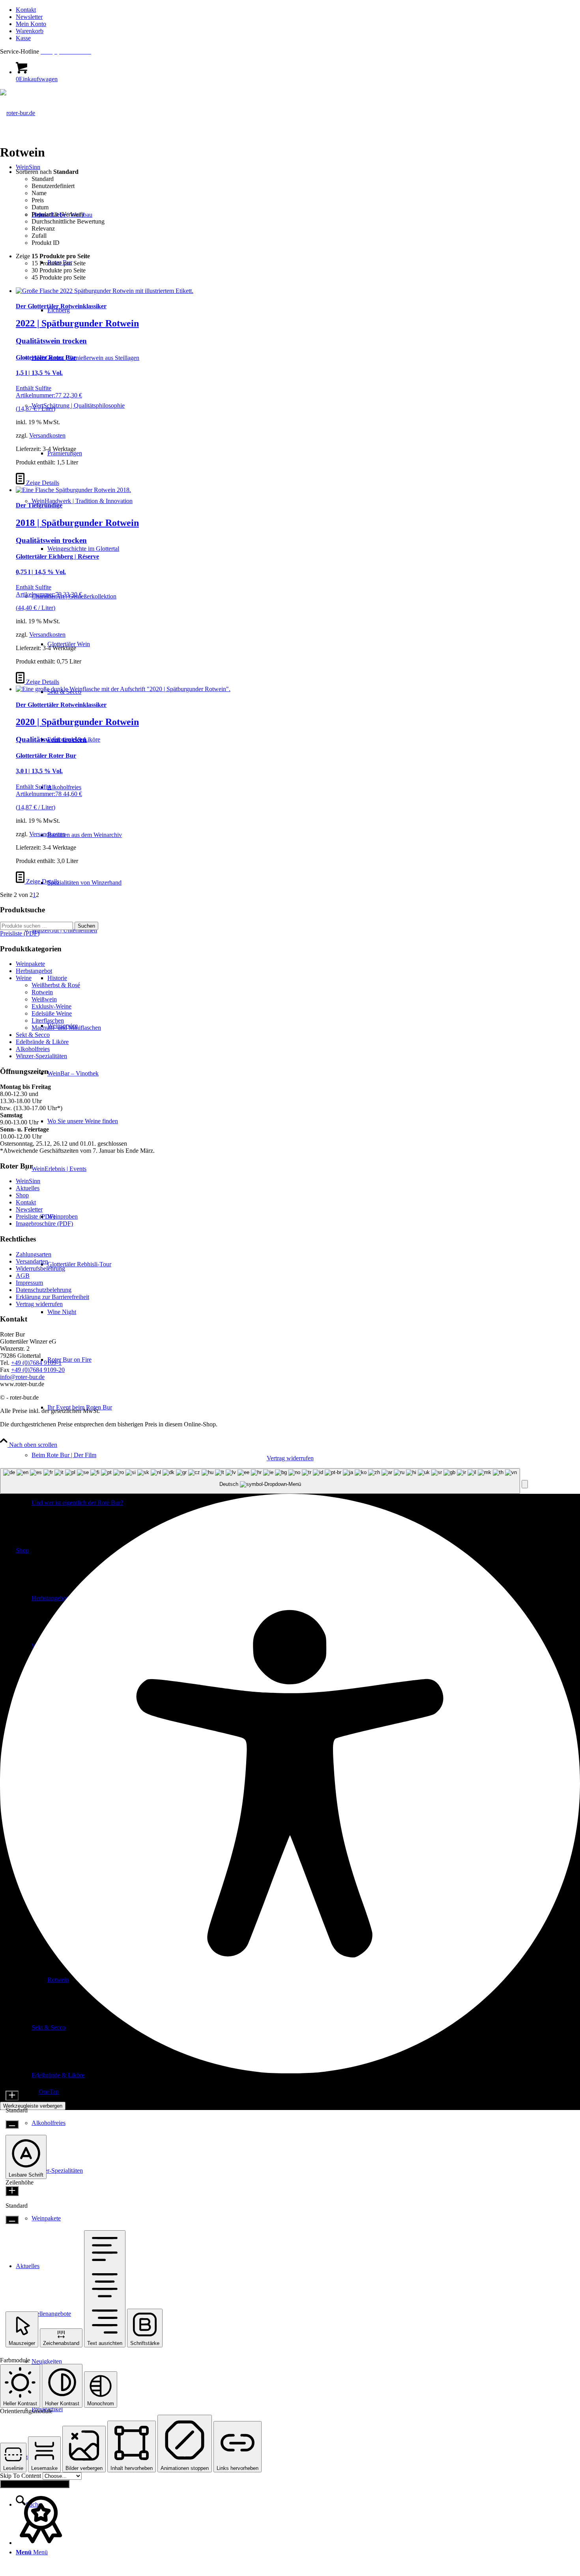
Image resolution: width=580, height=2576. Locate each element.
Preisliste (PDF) (36, 1216)
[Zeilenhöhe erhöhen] (12, 2191)
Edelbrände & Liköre (42, 1042)
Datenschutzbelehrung (44, 1290)
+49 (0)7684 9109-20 (38, 1370)
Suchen (86, 926)
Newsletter (29, 17)
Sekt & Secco (33, 1035)
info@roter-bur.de (22, 1377)
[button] (525, 1484)
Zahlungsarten (34, 1254)
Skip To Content (21, 2476)
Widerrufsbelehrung (40, 1268)
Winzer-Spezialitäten (41, 1056)
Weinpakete (30, 964)
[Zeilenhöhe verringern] (12, 2220)
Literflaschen (48, 1021)
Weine (24, 978)
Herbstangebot (34, 971)
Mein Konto (31, 24)
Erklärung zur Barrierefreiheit (52, 1297)
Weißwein (44, 999)
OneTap (49, 2092)
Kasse (23, 38)
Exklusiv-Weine (51, 1006)
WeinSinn (28, 1181)
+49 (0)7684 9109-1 (36, 1363)
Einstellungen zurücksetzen (35, 2484)
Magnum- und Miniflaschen (66, 1028)
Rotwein (42, 992)
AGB (23, 1276)
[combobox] (260, 1481)
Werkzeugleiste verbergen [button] (33, 2106)
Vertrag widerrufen (39, 1304)
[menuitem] (298, 10)
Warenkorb (30, 31)
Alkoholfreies (33, 1049)
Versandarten (32, 1261)
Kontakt (26, 10)
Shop (22, 1195)
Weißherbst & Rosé (56, 985)
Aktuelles (28, 1188)
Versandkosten (47, 435)
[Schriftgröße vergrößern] (12, 2096)
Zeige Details (42, 483)
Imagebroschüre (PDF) (44, 1224)
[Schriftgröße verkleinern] (12, 2124)
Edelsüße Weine (52, 1013)
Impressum (29, 1283)
